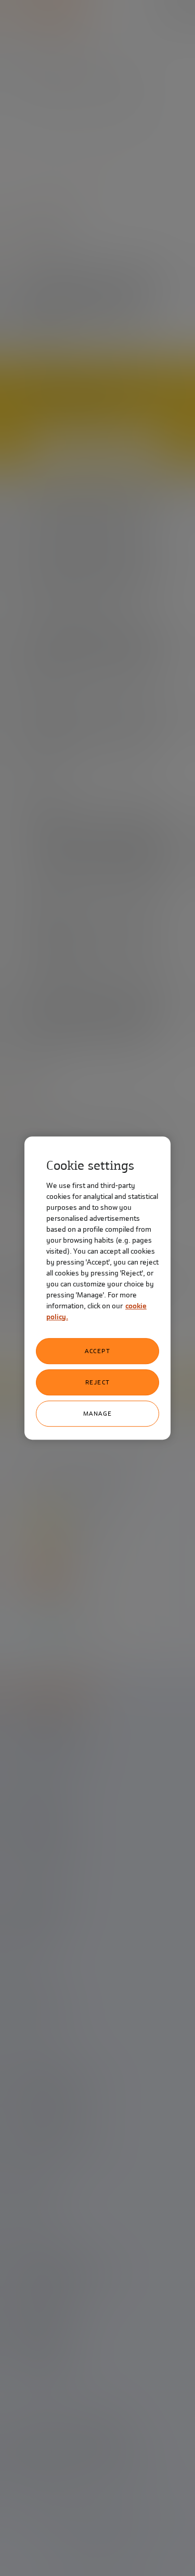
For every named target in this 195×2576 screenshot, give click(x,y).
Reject (98, 1382)
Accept (97, 1351)
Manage (98, 1414)
